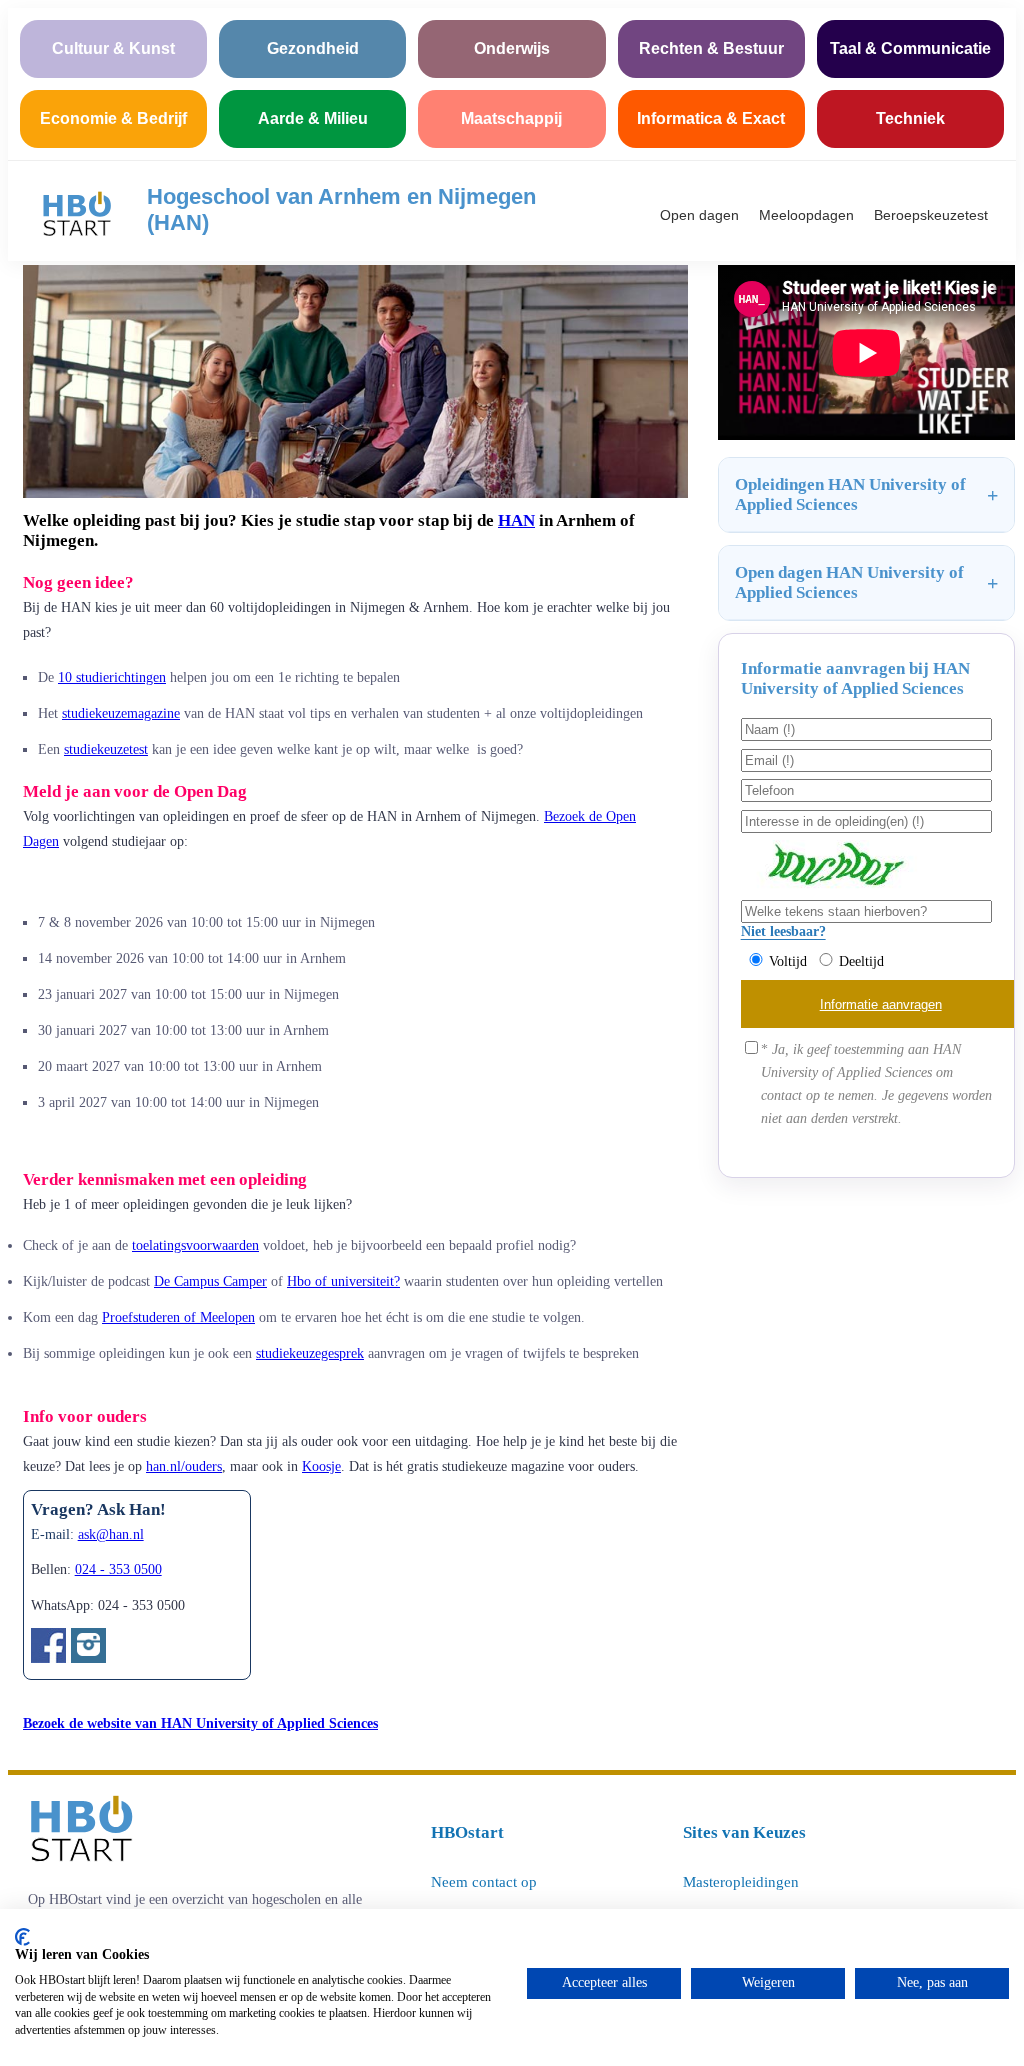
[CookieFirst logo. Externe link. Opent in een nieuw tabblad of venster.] (22, 1937)
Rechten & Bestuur (711, 48)
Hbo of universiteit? (343, 1281)
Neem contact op (484, 1882)
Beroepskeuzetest (931, 215)
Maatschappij (511, 118)
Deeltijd (861, 961)
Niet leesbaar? (783, 931)
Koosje (321, 1466)
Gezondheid (313, 48)
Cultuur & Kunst (113, 48)
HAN (516, 520)
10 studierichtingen (112, 677)
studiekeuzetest (106, 749)
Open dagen (699, 215)
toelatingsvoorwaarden (195, 1245)
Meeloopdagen (806, 215)
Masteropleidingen (741, 1882)
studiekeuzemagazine (121, 713)
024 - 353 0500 (118, 1569)
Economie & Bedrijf (113, 118)
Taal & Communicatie (910, 48)
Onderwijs (512, 48)
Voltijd (788, 961)
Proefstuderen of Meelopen (178, 1317)
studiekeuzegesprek (310, 1353)
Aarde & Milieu (313, 118)
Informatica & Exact (711, 118)
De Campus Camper (210, 1281)
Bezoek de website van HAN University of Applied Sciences (200, 1723)
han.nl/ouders (184, 1466)
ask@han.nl (111, 1534)
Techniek (910, 118)
